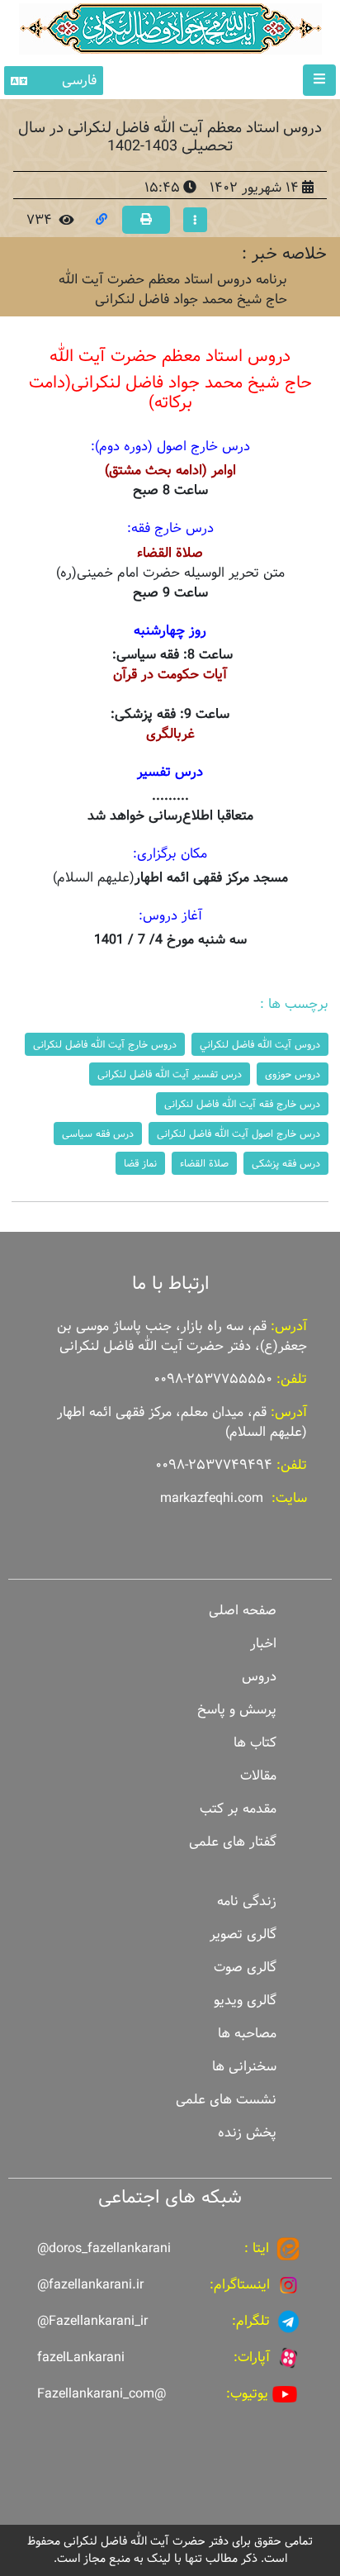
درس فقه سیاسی (98, 1134)
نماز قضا (140, 1163)
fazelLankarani (81, 2357)
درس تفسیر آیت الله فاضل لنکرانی (170, 1074)
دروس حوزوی (293, 1074)
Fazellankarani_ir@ (92, 2321)
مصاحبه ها (247, 2034)
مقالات (258, 1776)
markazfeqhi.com (212, 1498)
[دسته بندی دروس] (195, 220)
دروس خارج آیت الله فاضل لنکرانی (105, 1044)
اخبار (263, 1644)
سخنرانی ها (244, 2067)
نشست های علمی (226, 2100)
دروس (259, 1677)
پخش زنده (247, 2133)
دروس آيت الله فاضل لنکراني (260, 1044)
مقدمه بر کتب (238, 1809)
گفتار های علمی (233, 1842)
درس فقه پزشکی (286, 1163)
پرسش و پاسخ (237, 1710)
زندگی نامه (247, 1901)
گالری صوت (245, 1968)
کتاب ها (255, 1743)
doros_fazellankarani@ (104, 2248)
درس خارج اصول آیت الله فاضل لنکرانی (238, 1134)
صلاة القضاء (204, 1163)
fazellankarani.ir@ (90, 2285)
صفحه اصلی (243, 1611)
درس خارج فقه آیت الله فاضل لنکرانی (242, 1104)
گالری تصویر (243, 1934)
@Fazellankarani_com (102, 2394)
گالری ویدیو (245, 2001)
